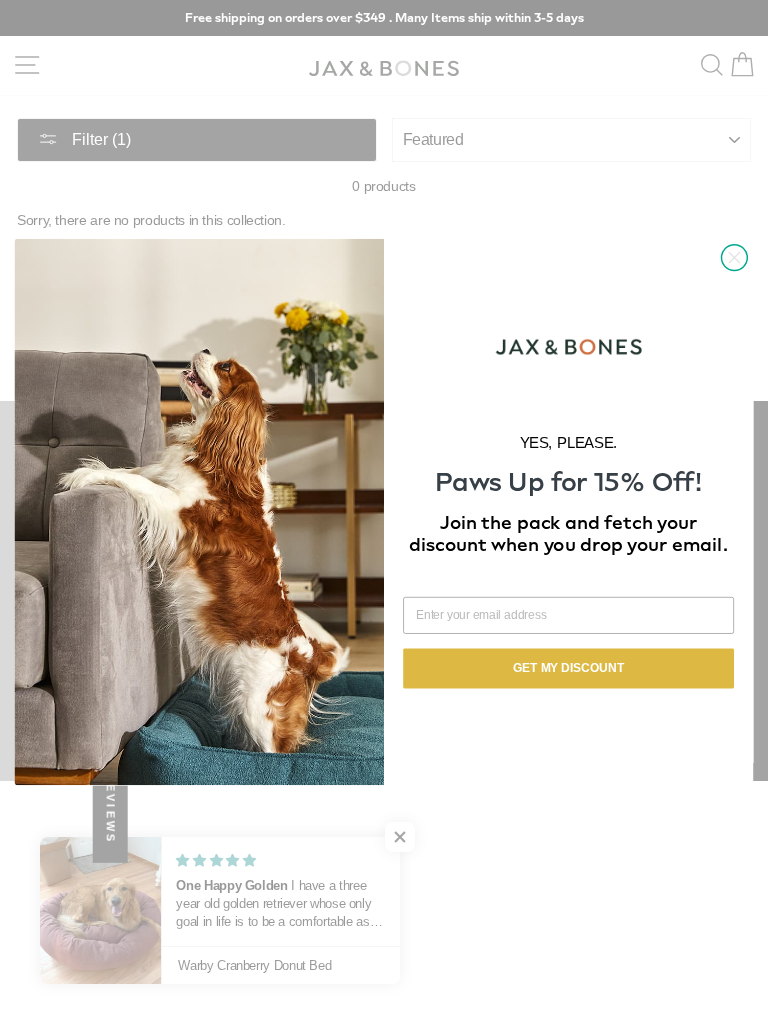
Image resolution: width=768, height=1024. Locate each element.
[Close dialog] (734, 258)
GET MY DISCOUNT (568, 668)
